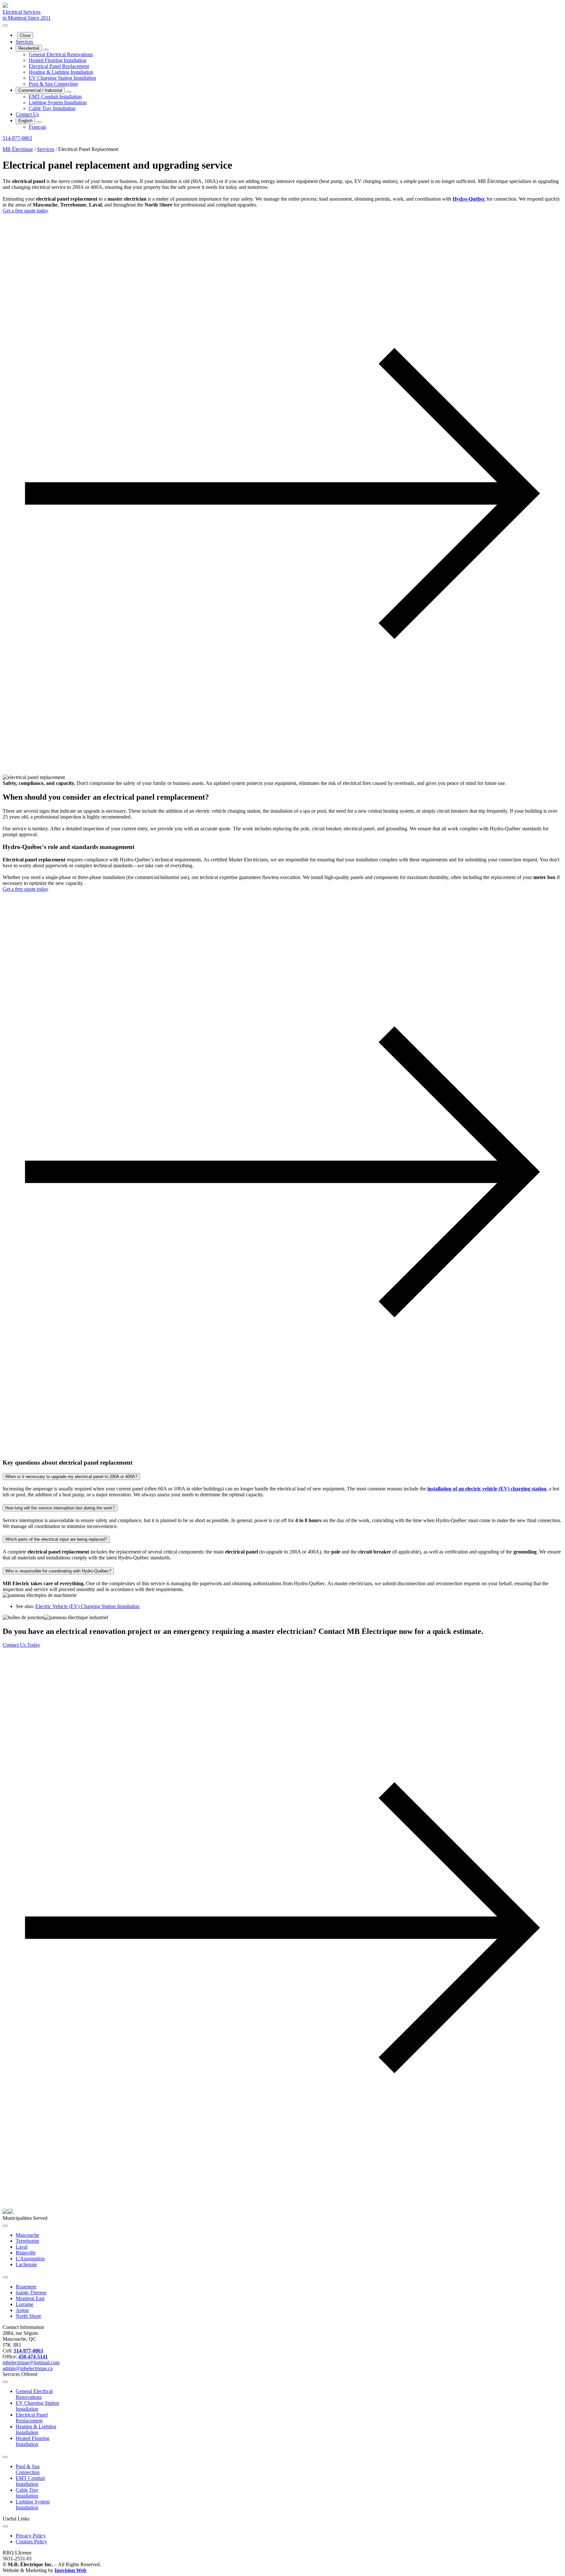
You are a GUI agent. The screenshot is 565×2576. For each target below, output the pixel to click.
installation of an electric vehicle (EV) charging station (487, 1489)
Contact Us (27, 114)
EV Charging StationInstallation (37, 2406)
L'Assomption (30, 2259)
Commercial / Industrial (40, 90)
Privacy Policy (31, 2536)
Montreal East (30, 2298)
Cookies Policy (31, 2542)
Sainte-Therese (31, 2293)
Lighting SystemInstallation (33, 2505)
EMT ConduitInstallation (30, 2481)
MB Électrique (18, 149)
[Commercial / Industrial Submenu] (69, 92)
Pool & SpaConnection (28, 2469)
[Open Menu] (5, 25)
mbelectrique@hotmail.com (31, 2362)
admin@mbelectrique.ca (28, 2368)
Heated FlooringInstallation (33, 2441)
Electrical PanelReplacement (32, 2418)
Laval (22, 2247)
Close (25, 35)
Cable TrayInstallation (27, 2493)
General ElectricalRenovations (34, 2394)
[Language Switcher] (39, 122)
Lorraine (25, 2304)
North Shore (28, 2316)
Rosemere (26, 2287)
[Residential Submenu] (46, 50)
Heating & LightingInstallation (36, 2429)
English (25, 121)
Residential (29, 48)
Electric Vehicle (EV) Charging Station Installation (87, 1606)
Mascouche (27, 2235)
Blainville (26, 2253)
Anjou (22, 2310)
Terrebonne (27, 2241)
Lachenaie (26, 2264)
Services (24, 42)
